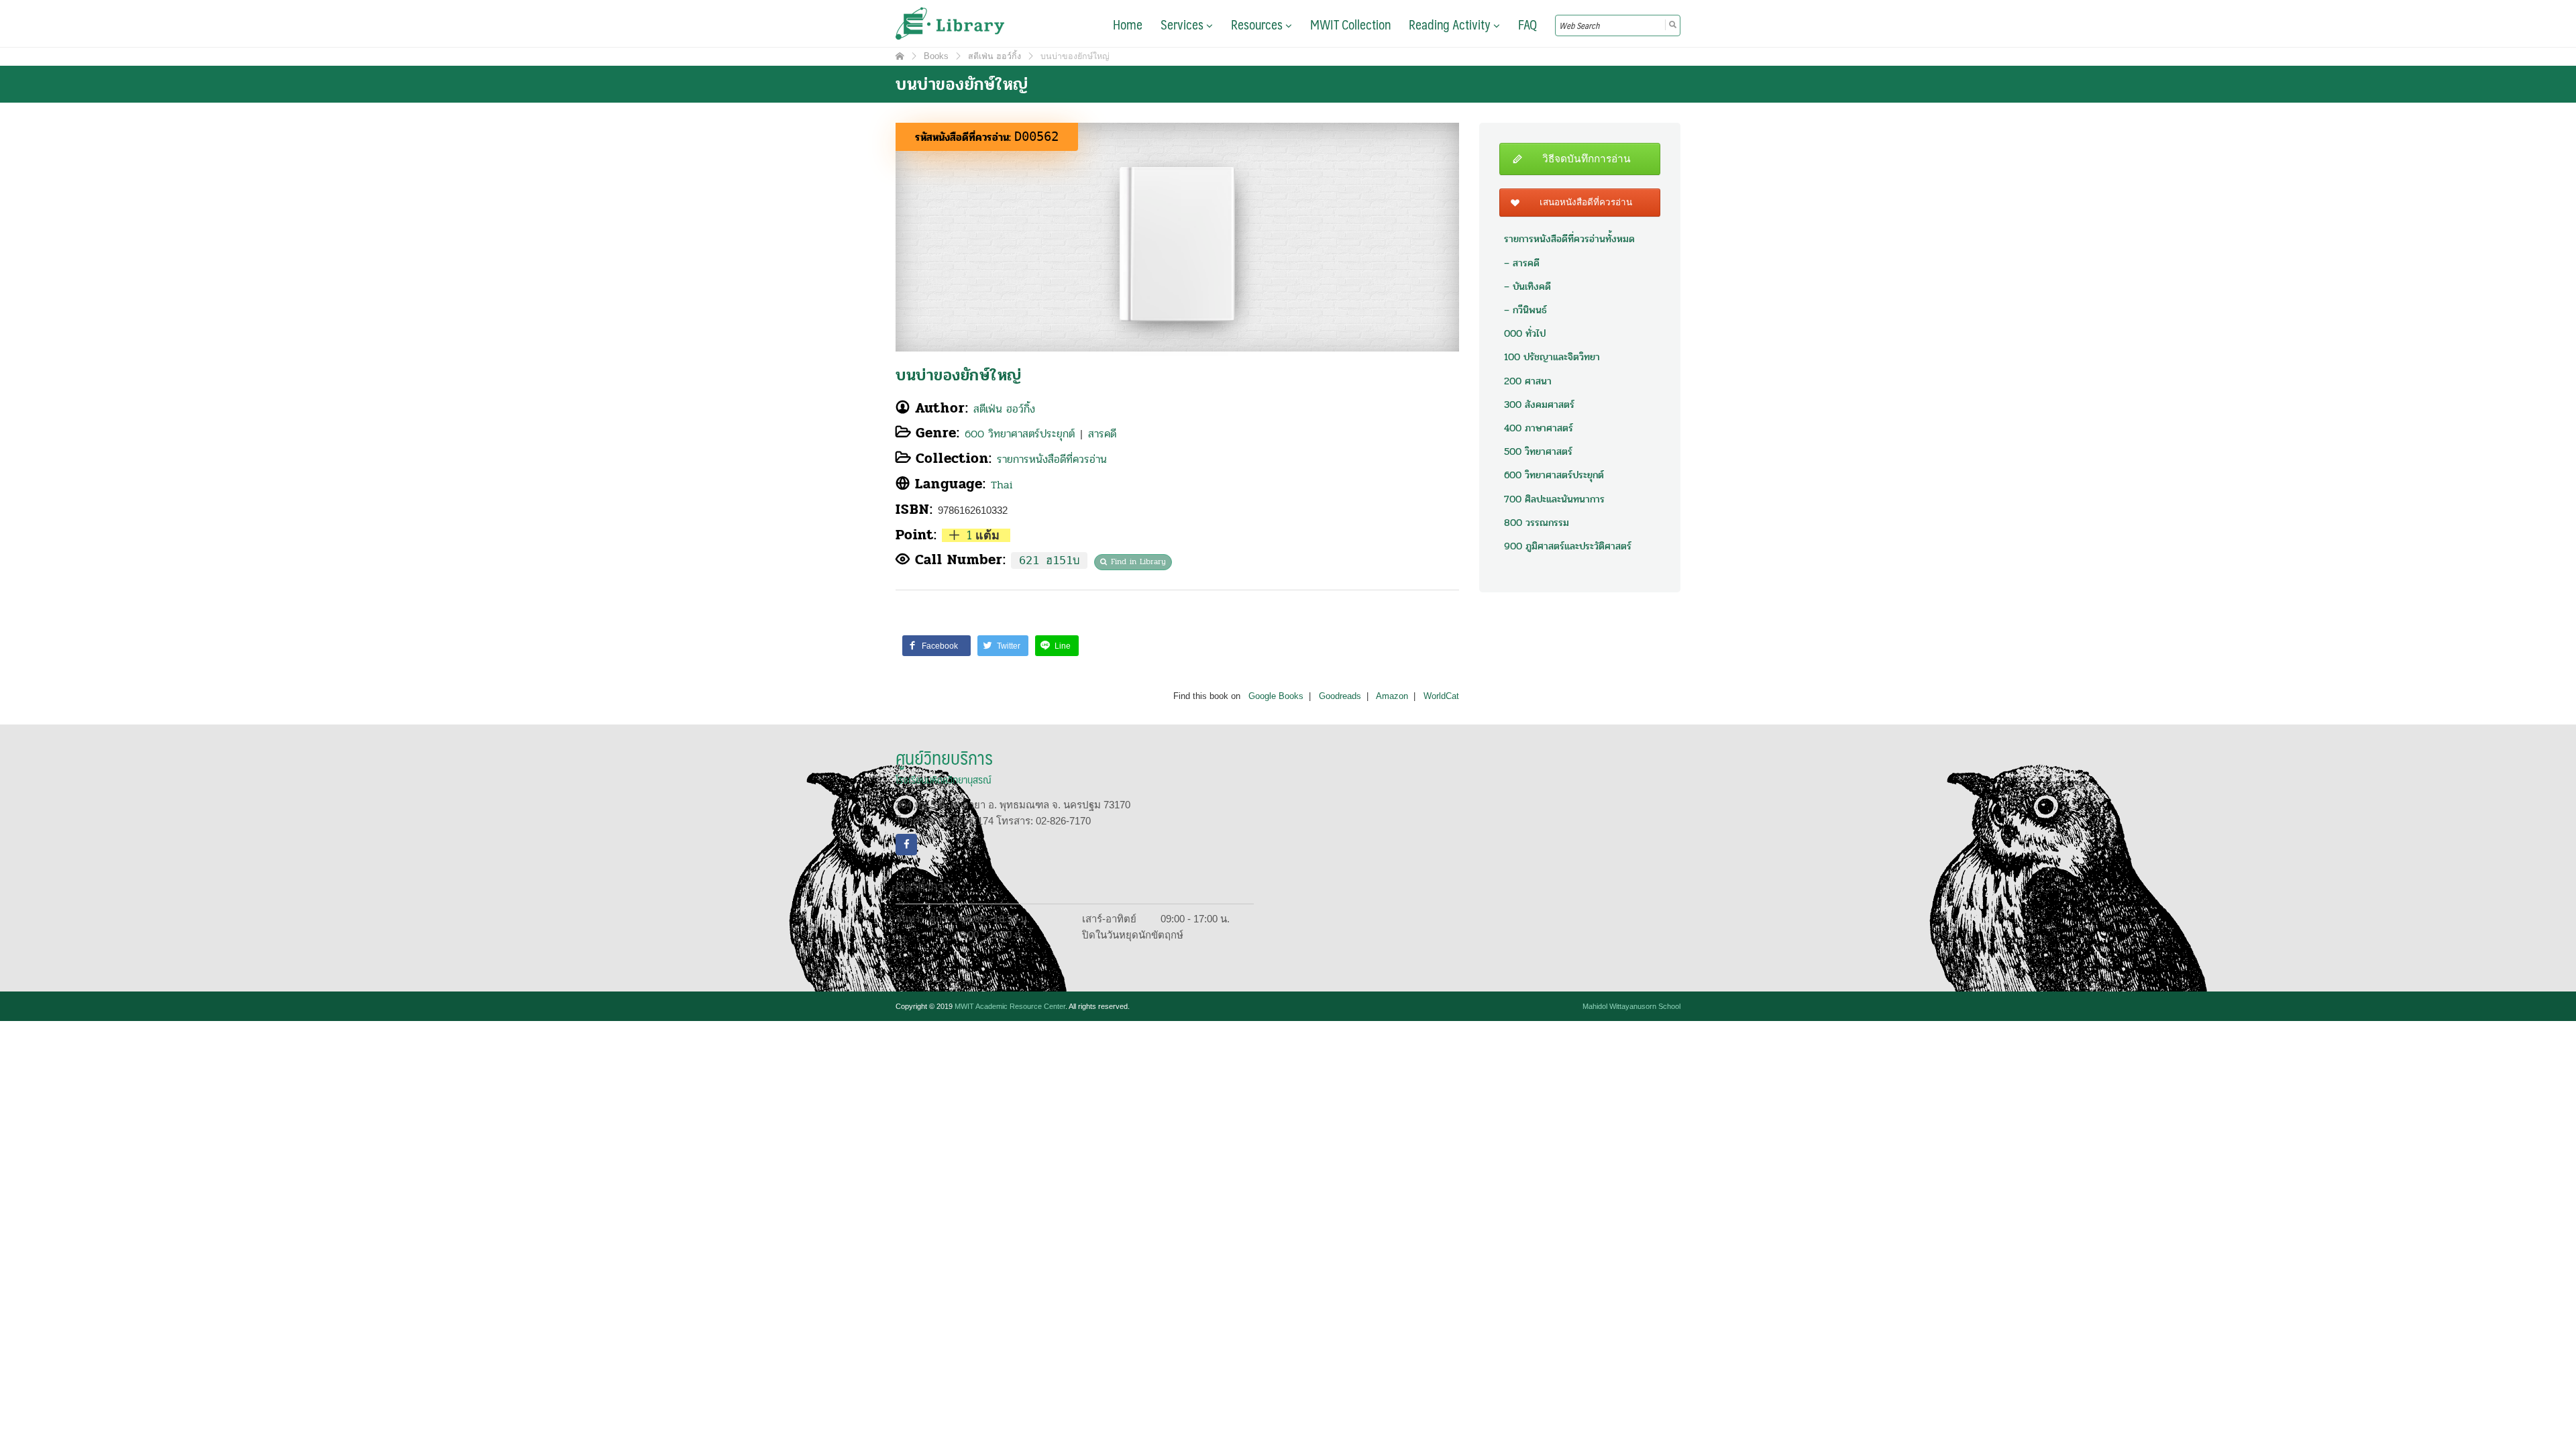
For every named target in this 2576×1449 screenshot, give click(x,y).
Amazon (1392, 696)
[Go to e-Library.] (900, 56)
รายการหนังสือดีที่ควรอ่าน (1052, 459)
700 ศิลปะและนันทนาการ (1554, 499)
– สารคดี (1522, 263)
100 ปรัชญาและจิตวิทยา (1552, 357)
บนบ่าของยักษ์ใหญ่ (959, 375)
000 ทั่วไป (1525, 333)
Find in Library (1138, 561)
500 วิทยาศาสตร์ (1538, 451)
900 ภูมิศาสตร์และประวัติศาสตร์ (1568, 546)
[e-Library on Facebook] (906, 845)
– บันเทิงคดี (1527, 286)
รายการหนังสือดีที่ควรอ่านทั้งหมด (1569, 239)
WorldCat (1441, 696)
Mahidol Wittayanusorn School (1631, 1006)
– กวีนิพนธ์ (1525, 310)
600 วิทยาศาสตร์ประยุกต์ (1020, 434)
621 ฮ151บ (1049, 560)
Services (1183, 24)
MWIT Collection (1350, 24)
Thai (1002, 485)
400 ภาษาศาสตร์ (1539, 428)
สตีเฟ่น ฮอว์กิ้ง (1004, 409)
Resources (1258, 24)
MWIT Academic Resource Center (1010, 1006)
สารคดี (1102, 434)
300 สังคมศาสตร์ (1539, 405)
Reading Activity (1451, 24)
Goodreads (1340, 696)
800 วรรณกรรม (1537, 523)
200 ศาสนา (1528, 381)
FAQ (1527, 24)
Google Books (1276, 696)
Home (1128, 24)
